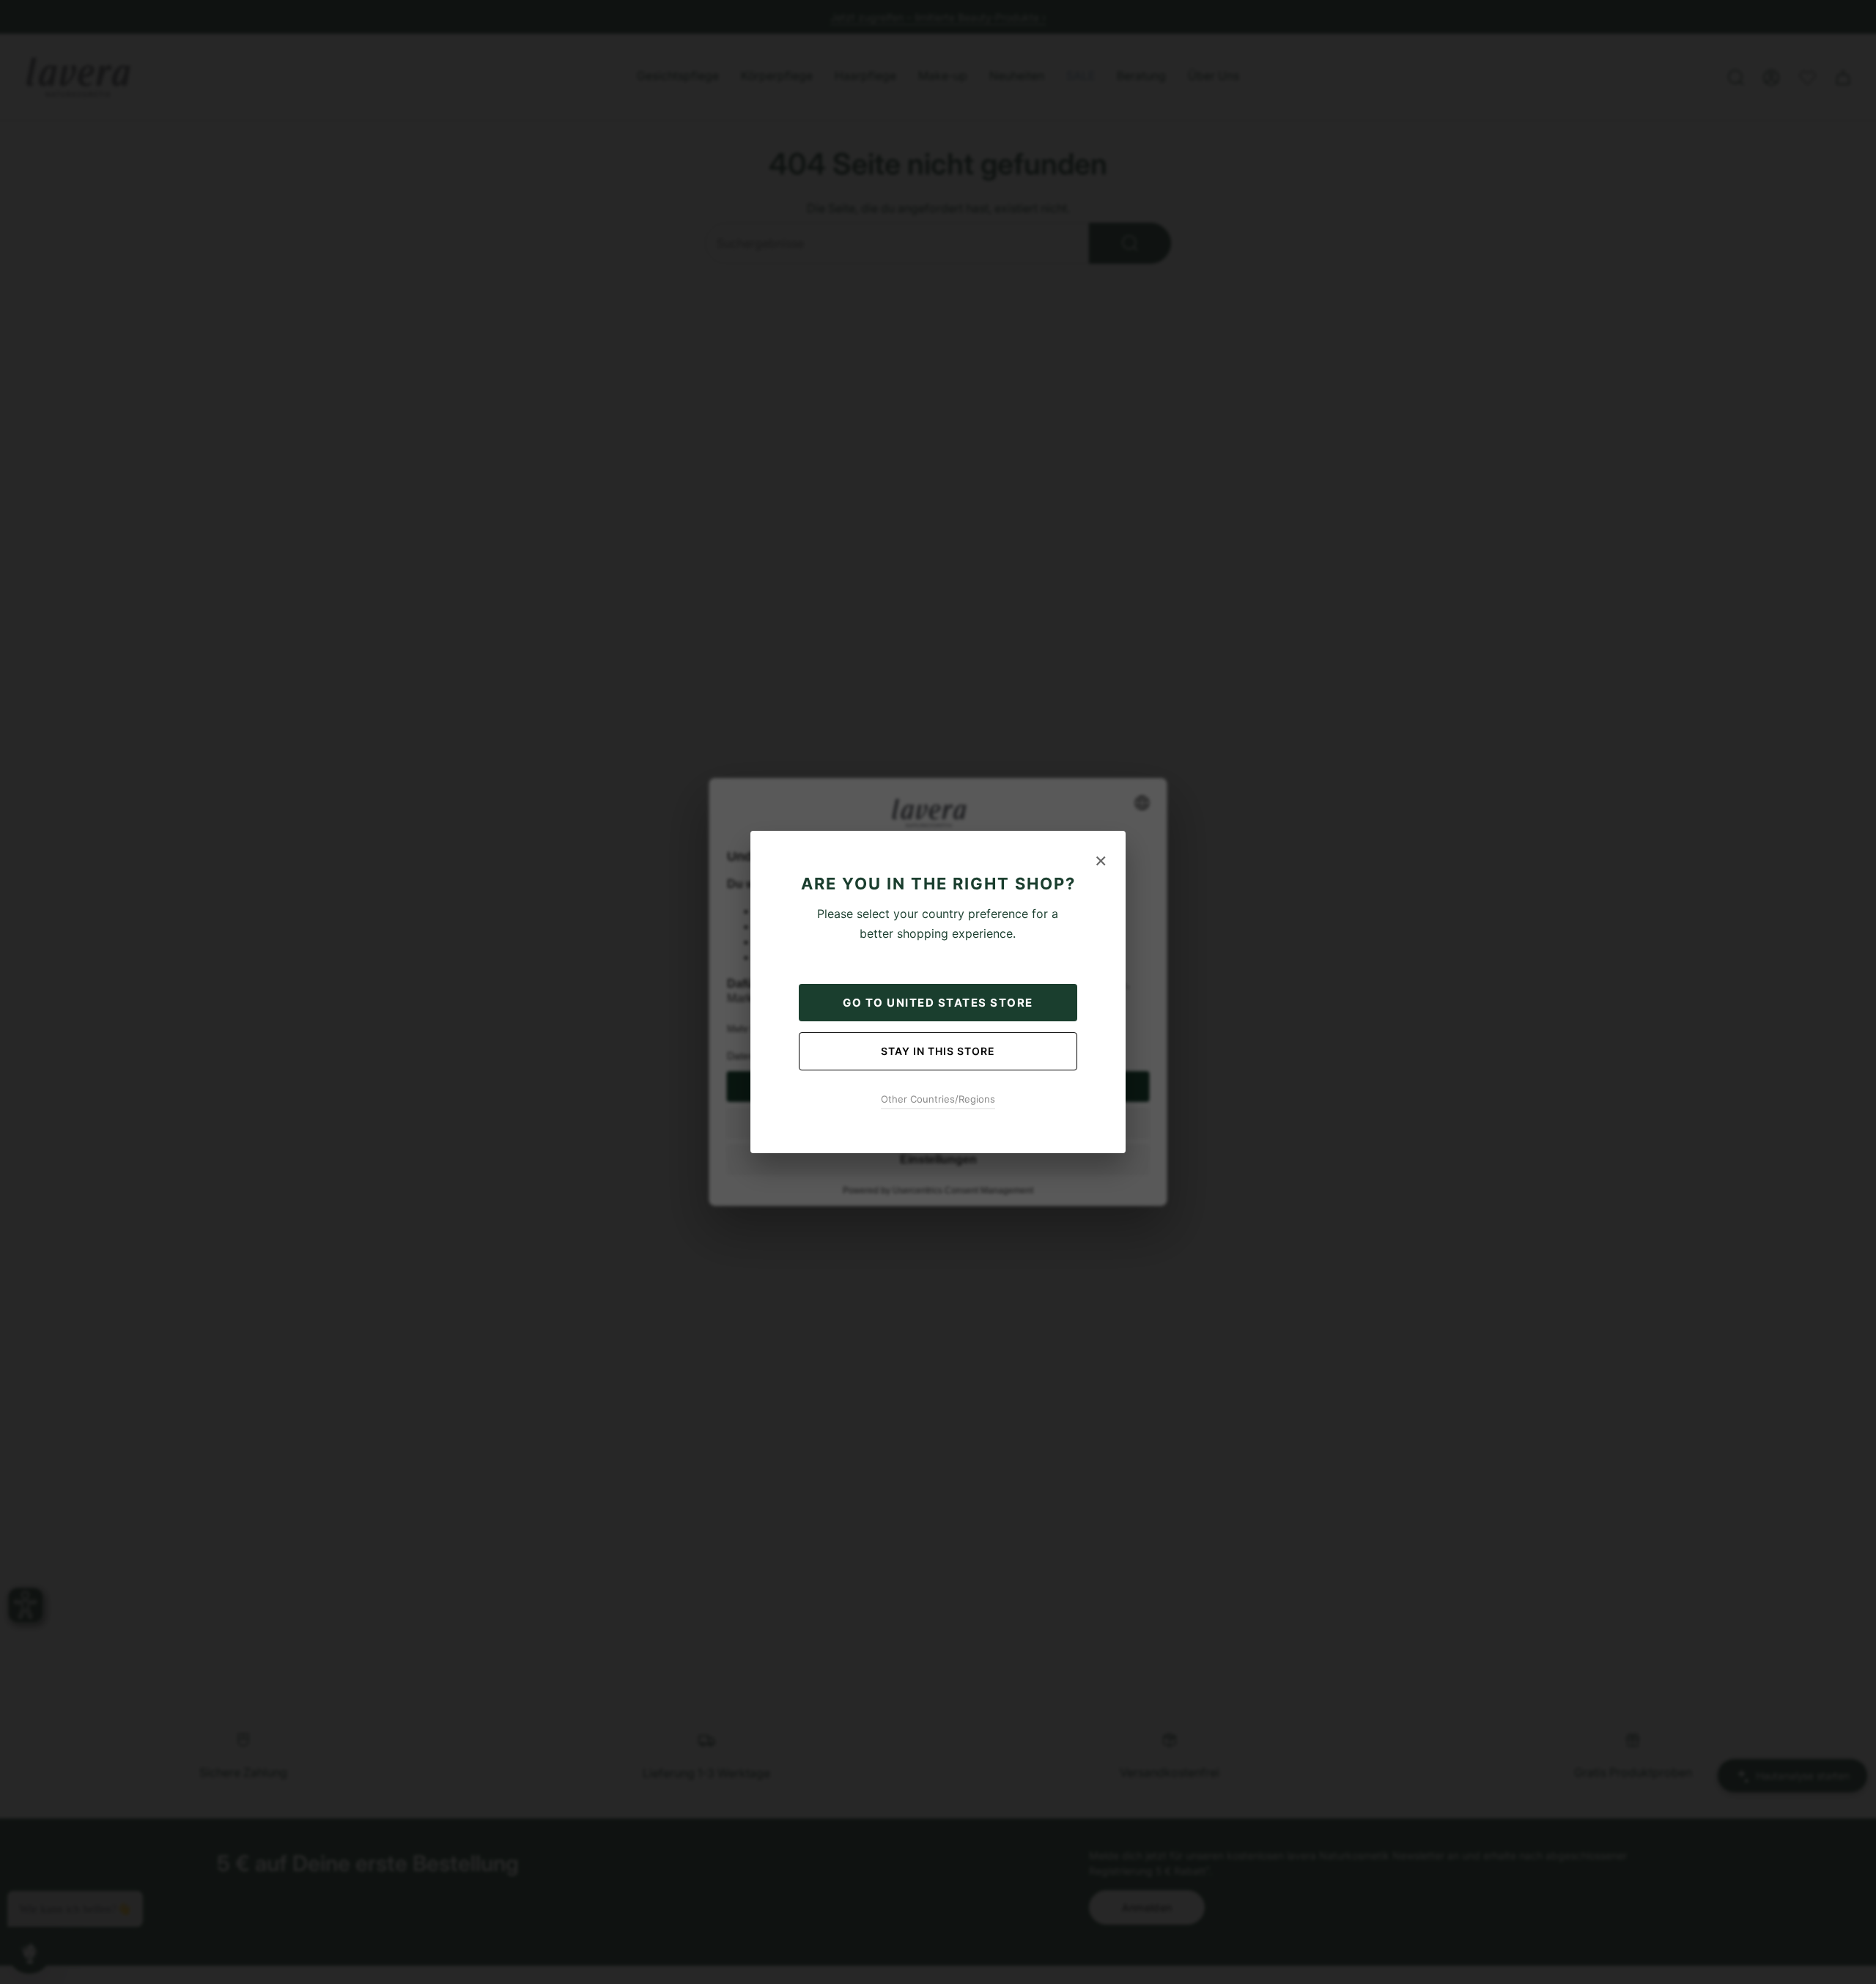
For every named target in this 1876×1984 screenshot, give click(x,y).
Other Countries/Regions (938, 1099)
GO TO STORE (938, 1003)
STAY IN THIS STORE (938, 1051)
